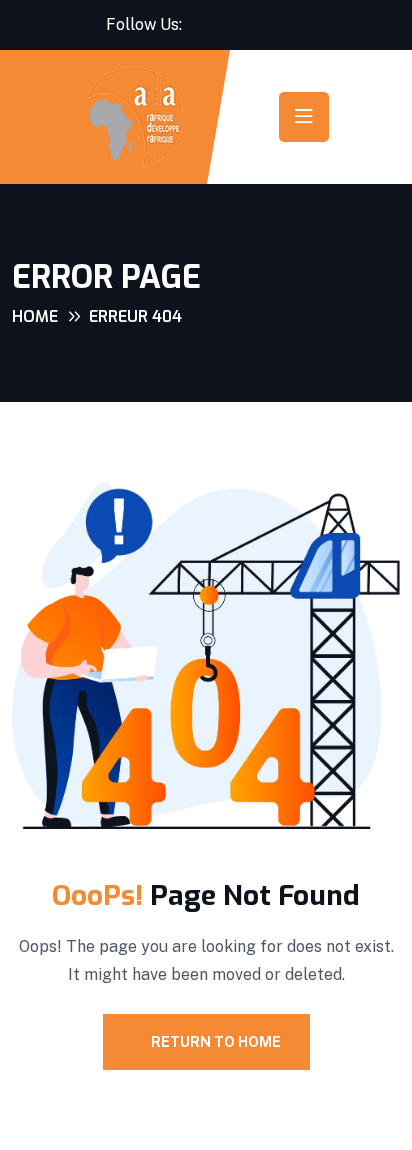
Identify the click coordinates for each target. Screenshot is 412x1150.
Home (35, 316)
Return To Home (216, 1042)
